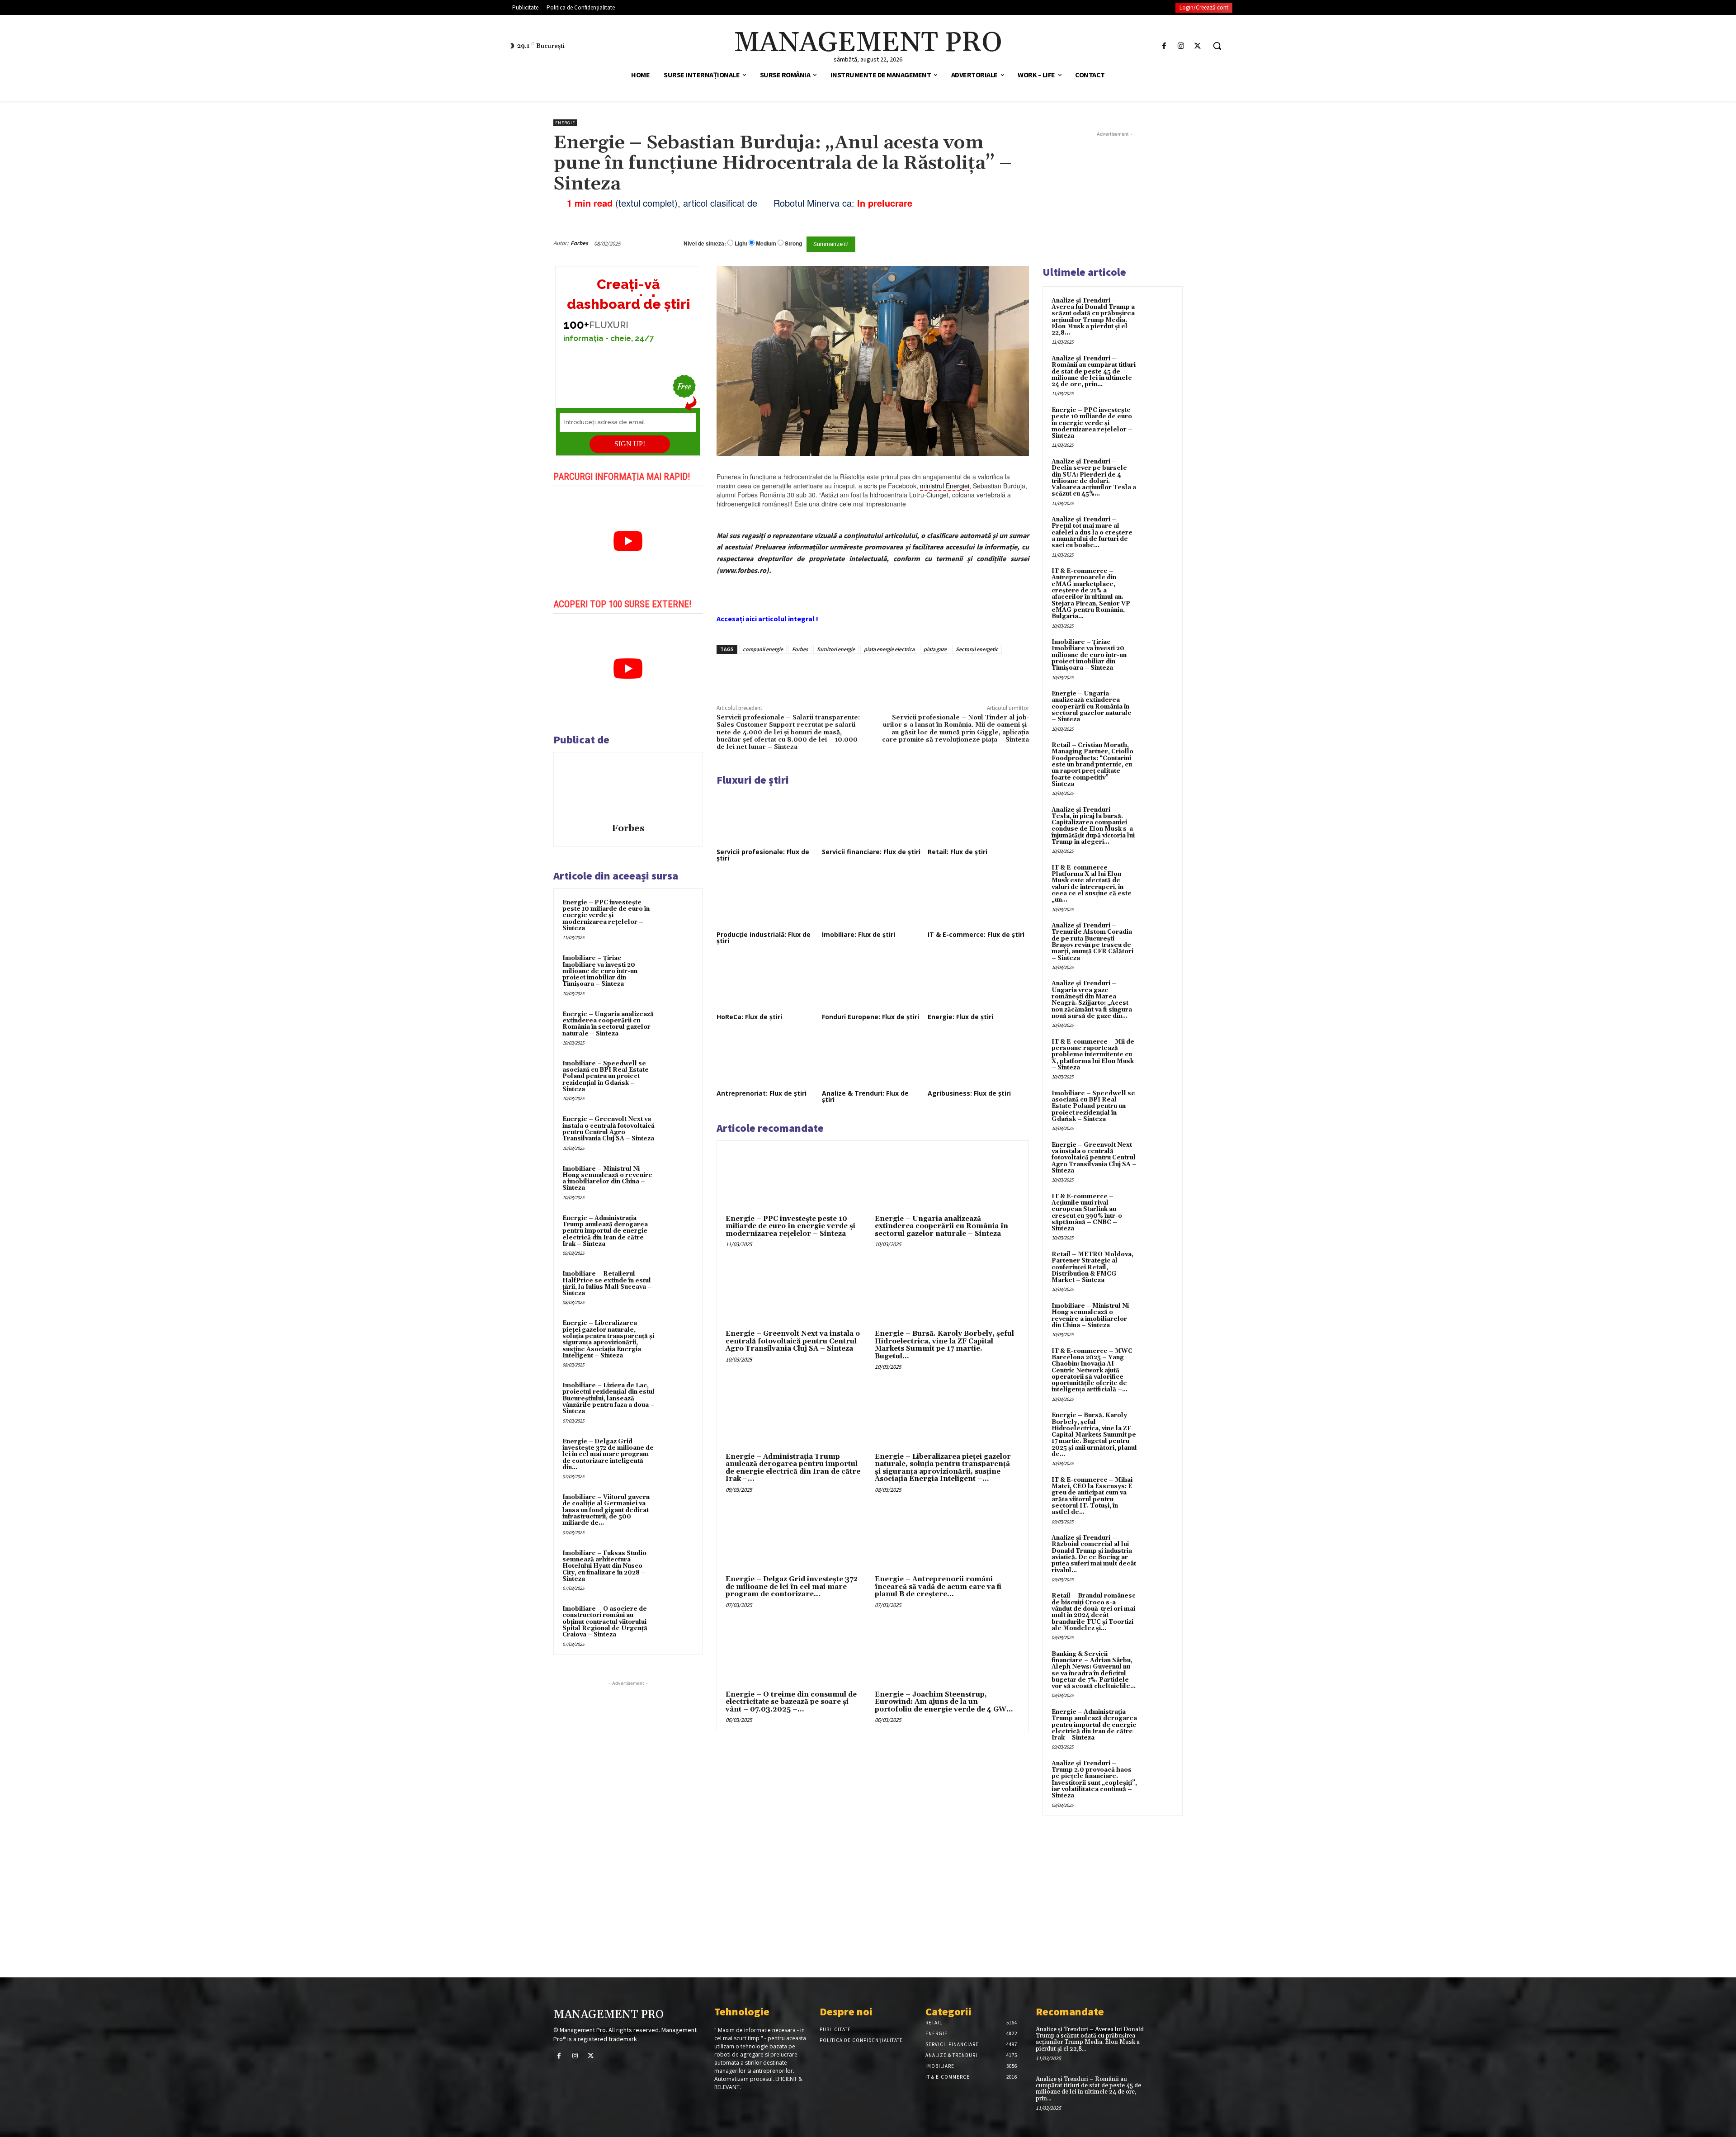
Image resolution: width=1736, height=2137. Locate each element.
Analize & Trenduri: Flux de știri (865, 1096)
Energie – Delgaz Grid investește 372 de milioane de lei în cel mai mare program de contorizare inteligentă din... (608, 1454)
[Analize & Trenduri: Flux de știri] (873, 1059)
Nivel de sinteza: (705, 243)
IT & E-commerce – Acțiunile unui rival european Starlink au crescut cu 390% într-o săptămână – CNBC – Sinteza (1087, 1213)
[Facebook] (1164, 46)
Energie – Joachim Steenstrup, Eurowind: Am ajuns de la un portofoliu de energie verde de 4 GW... (944, 1702)
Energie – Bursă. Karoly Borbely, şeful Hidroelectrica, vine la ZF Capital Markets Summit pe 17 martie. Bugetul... (944, 1345)
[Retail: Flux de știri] (978, 818)
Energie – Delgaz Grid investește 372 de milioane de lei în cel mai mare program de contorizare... (792, 1587)
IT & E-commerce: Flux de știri (976, 934)
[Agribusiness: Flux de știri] (978, 1059)
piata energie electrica (889, 649)
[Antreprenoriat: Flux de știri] (767, 1059)
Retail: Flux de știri (958, 852)
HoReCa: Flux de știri (749, 1017)
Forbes (579, 243)
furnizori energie (836, 649)
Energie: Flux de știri (960, 1017)
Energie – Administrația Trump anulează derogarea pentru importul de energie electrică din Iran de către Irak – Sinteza (605, 1231)
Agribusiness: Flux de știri (969, 1093)
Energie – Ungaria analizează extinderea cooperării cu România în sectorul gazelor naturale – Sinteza (608, 1024)
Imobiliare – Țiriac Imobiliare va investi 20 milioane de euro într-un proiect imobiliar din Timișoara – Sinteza (600, 971)
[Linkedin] (849, 675)
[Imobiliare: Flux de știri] (873, 900)
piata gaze (935, 649)
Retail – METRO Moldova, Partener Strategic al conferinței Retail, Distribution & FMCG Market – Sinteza (1092, 1267)
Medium (766, 243)
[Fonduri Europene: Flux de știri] (873, 983)
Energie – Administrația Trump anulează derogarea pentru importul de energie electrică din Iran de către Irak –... (793, 1468)
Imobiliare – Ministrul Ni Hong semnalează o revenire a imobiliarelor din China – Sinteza (607, 1179)
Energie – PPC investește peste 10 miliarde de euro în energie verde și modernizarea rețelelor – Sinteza (606, 915)
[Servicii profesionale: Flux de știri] (767, 818)
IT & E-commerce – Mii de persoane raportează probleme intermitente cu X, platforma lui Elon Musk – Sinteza (1093, 1055)
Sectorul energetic (977, 649)
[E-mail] (980, 243)
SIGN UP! (630, 444)
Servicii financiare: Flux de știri (871, 852)
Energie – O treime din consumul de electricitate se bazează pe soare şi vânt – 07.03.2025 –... (791, 1702)
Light (741, 243)
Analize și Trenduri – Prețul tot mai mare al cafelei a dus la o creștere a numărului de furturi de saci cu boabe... (1092, 532)
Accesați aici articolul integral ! (767, 619)
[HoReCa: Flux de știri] (767, 983)
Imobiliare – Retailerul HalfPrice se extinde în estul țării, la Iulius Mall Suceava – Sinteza (607, 1284)
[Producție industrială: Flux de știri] (767, 900)
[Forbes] (628, 789)
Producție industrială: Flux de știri (764, 938)
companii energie (763, 649)
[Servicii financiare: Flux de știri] (873, 818)
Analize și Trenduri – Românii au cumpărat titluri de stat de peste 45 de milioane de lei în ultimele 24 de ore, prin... (1094, 371)
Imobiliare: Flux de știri (859, 934)
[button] (1217, 46)
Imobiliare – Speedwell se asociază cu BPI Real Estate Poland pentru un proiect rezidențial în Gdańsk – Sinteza (606, 1076)
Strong (793, 243)
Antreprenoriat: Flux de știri (762, 1093)
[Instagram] (1181, 46)
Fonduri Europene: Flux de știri (870, 1017)
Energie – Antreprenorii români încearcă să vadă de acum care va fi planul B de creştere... (938, 1587)
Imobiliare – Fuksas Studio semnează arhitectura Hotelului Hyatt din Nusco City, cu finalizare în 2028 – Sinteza (604, 1566)
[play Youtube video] (628, 541)
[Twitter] (1198, 46)
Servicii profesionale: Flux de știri (763, 855)
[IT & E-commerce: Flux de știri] (978, 900)
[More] (870, 675)
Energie (565, 123)
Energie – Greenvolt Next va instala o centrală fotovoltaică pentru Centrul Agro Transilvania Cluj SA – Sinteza (609, 1129)
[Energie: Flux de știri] (978, 983)
